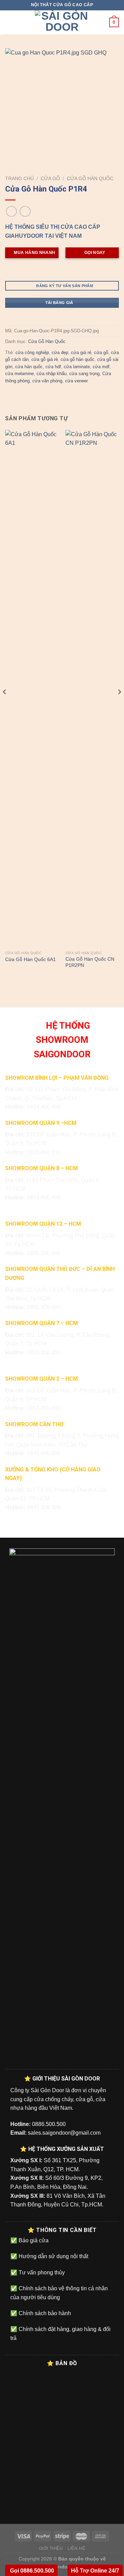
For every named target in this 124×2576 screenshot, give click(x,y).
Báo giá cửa (33, 2240)
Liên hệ (76, 2548)
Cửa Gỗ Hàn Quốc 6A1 (30, 959)
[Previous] (5, 706)
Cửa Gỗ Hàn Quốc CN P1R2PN (90, 962)
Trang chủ (19, 179)
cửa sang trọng (84, 374)
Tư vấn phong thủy (41, 2273)
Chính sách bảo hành (44, 2313)
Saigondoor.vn (62, 2567)
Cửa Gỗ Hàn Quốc (90, 179)
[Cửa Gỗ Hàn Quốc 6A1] (32, 689)
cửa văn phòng (47, 381)
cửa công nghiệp (32, 352)
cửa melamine (19, 374)
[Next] (119, 706)
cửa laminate (77, 367)
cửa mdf (101, 367)
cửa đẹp (60, 352)
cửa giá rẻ (81, 352)
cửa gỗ (101, 352)
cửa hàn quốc (29, 367)
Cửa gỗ (50, 179)
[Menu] (9, 22)
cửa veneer (76, 381)
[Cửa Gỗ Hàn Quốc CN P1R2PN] (92, 689)
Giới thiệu (51, 2548)
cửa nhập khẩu (51, 374)
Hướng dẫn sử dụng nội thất (53, 2256)
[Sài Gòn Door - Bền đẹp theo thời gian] (62, 22)
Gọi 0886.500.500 (31, 2571)
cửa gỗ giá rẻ (45, 359)
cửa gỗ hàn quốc (77, 359)
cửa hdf (53, 367)
